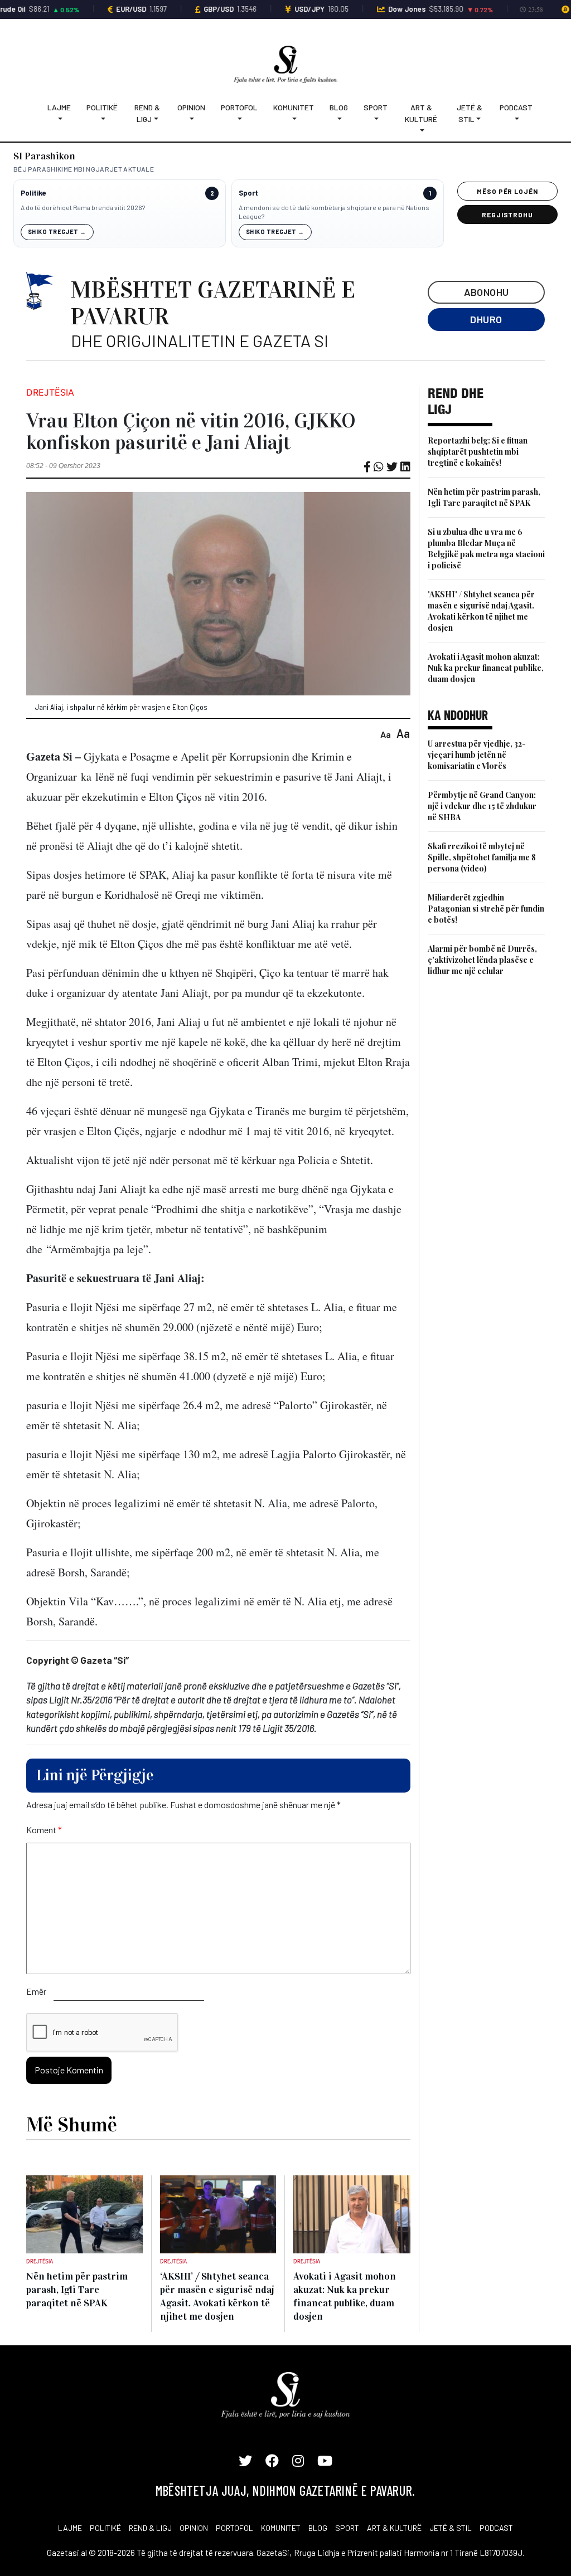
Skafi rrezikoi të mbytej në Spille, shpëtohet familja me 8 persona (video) (482, 857)
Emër (36, 1991)
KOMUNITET (281, 2528)
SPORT (347, 2528)
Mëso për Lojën (507, 191)
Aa (386, 734)
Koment (44, 1830)
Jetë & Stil (470, 113)
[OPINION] (191, 119)
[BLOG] (339, 119)
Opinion (191, 107)
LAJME (70, 2528)
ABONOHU (487, 292)
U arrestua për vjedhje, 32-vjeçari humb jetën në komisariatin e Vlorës (477, 755)
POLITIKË (105, 2528)
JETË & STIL (451, 2528)
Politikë (102, 107)
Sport (376, 107)
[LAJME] (59, 119)
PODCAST (496, 2528)
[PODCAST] (516, 119)
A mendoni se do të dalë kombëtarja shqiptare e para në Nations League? (334, 212)
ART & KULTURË (394, 2528)
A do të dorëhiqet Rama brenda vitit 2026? (83, 207)
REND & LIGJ (150, 2528)
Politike (33, 193)
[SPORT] (376, 119)
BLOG (318, 2528)
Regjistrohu (508, 215)
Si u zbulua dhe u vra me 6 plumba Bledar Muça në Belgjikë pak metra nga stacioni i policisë (486, 549)
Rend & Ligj (147, 113)
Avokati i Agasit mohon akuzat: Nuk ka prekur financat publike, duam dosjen (486, 668)
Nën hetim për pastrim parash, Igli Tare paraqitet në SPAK (484, 497)
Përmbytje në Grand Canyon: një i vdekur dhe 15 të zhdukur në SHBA (482, 806)
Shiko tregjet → (57, 232)
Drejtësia (50, 392)
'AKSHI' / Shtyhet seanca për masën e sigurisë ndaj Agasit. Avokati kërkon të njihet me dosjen (481, 611)
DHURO (486, 319)
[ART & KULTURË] (422, 131)
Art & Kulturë (421, 113)
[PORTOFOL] (239, 119)
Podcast (516, 107)
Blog (339, 107)
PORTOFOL (234, 2528)
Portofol (239, 107)
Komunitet (294, 107)
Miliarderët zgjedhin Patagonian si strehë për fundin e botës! (486, 909)
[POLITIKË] (102, 119)
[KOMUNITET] (294, 119)
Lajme (59, 107)
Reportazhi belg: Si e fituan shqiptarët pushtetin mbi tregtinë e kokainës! (478, 452)
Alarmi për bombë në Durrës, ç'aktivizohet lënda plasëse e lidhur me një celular (482, 960)
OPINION (194, 2528)
